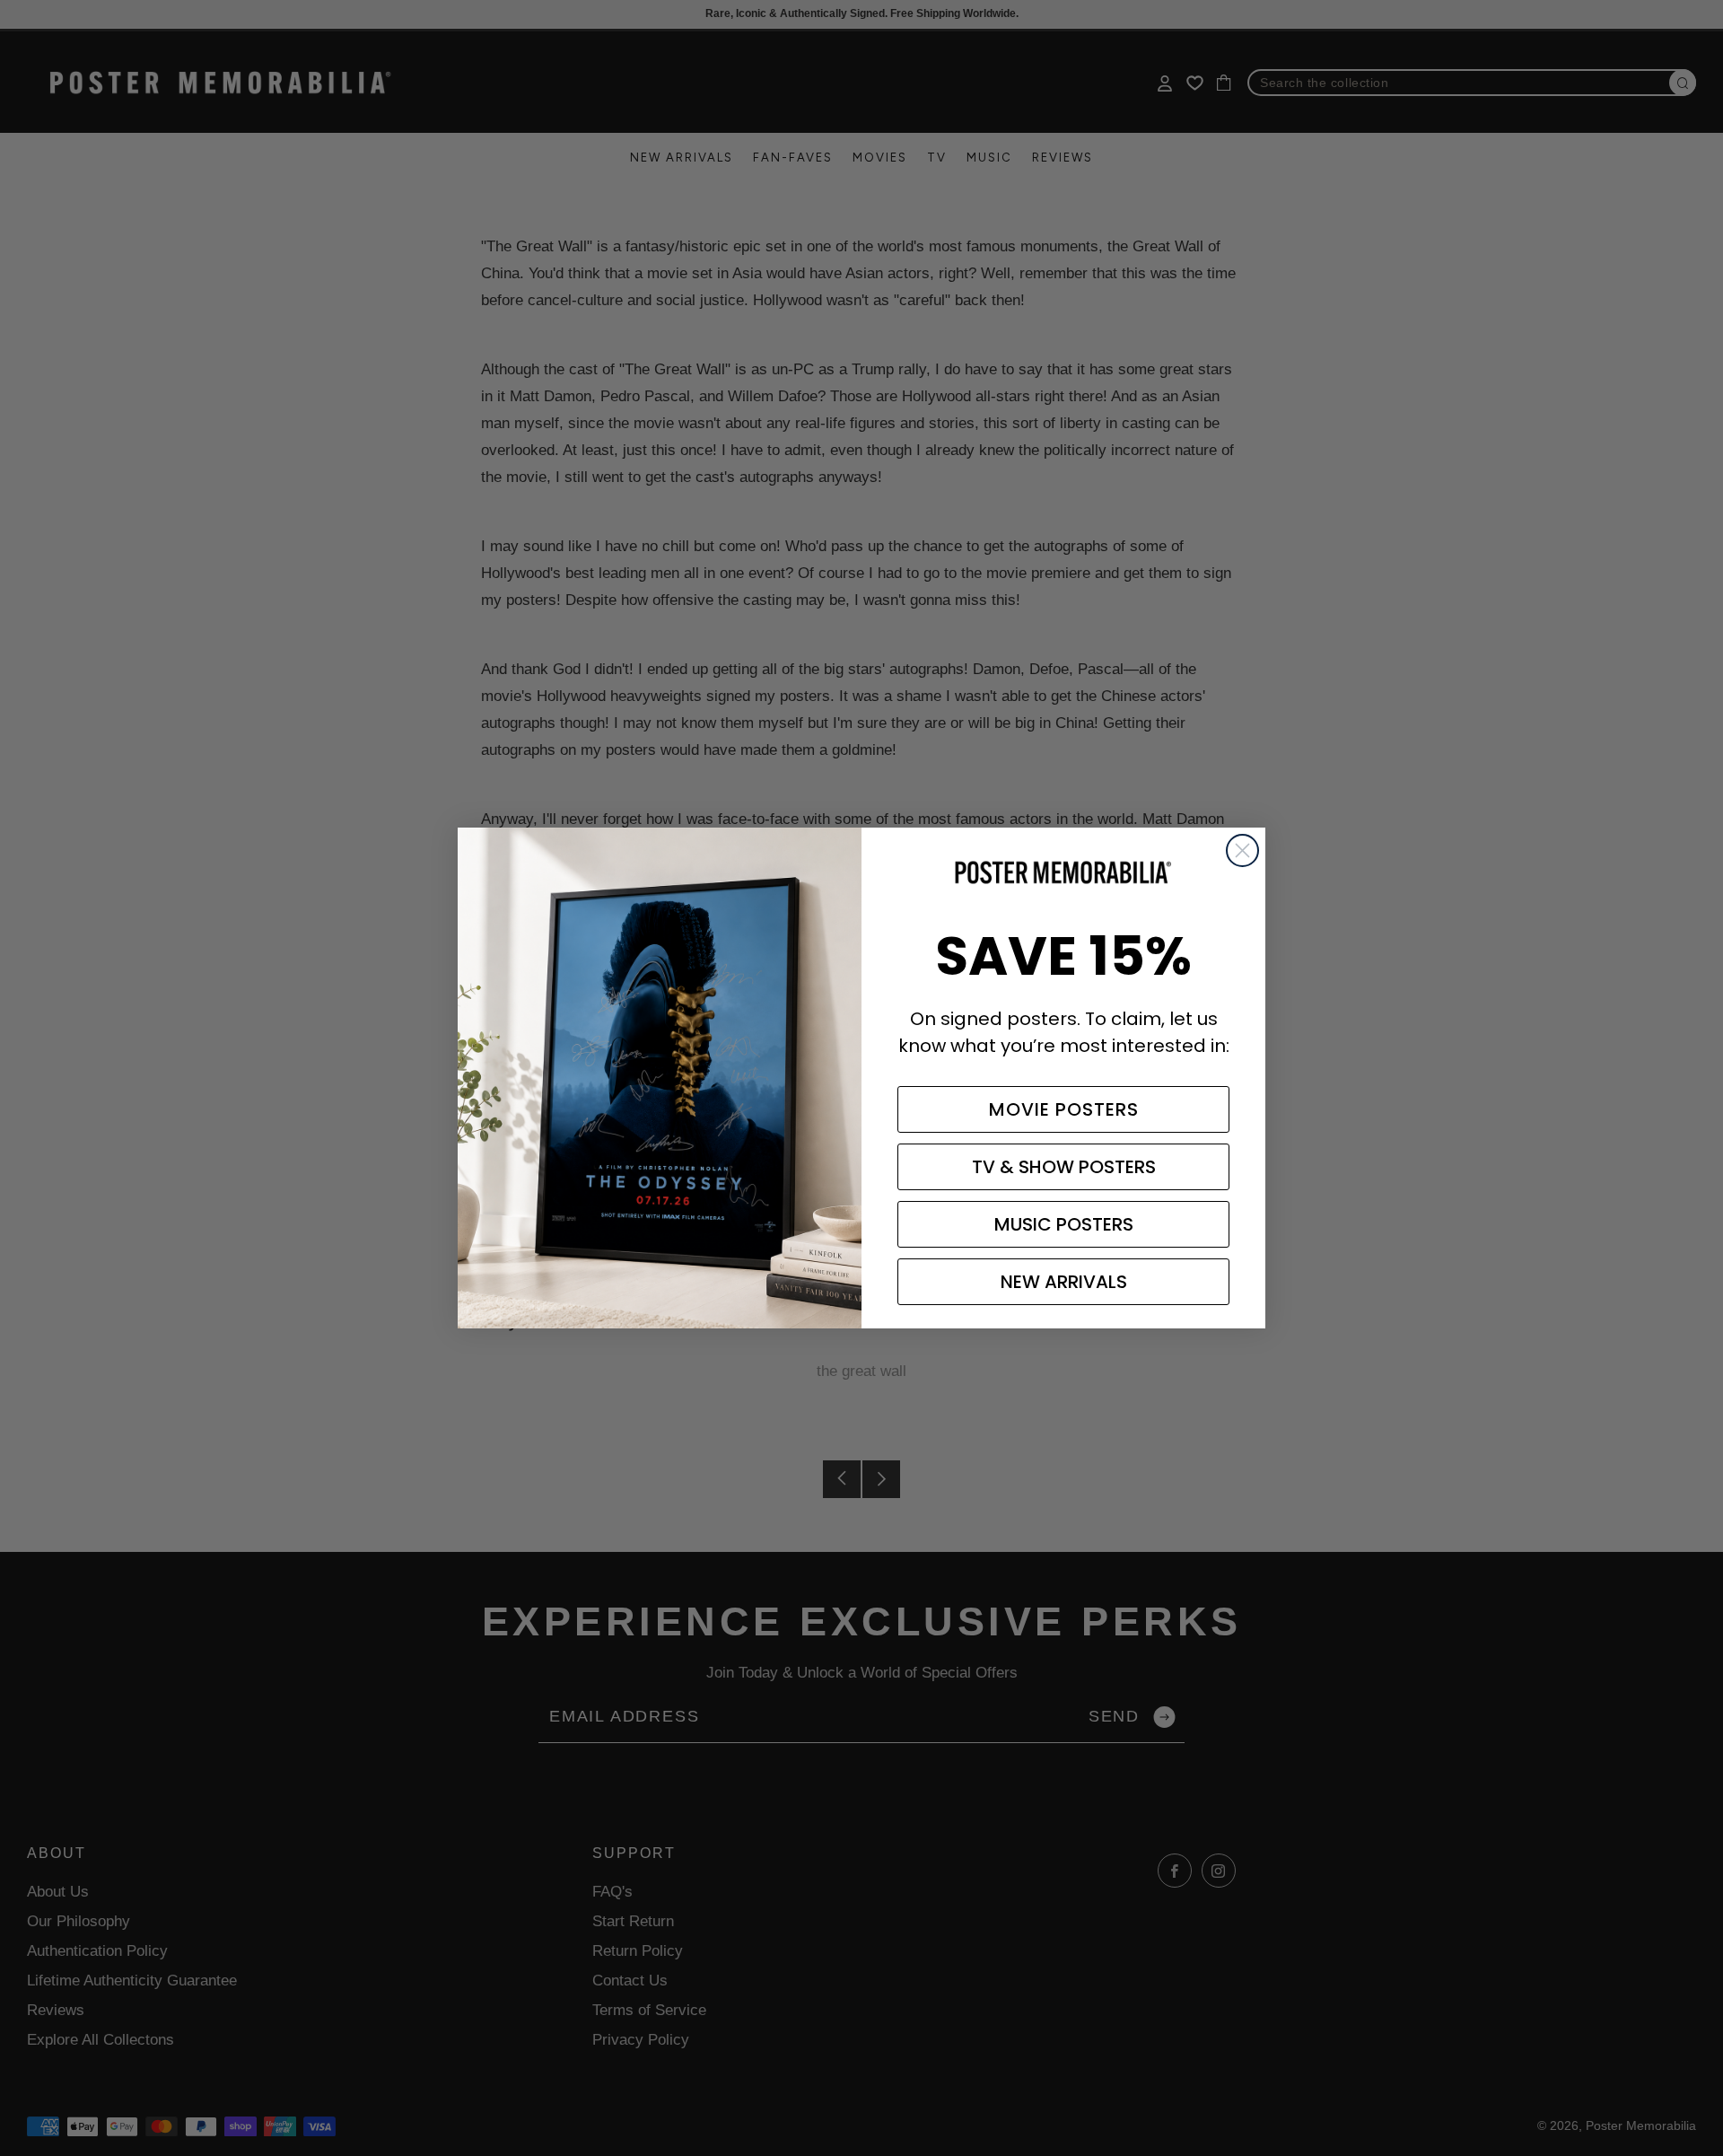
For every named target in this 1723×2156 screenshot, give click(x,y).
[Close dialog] (1242, 850)
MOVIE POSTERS (1064, 1109)
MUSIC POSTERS (1064, 1224)
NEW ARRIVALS (1064, 1282)
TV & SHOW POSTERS (1064, 1167)
